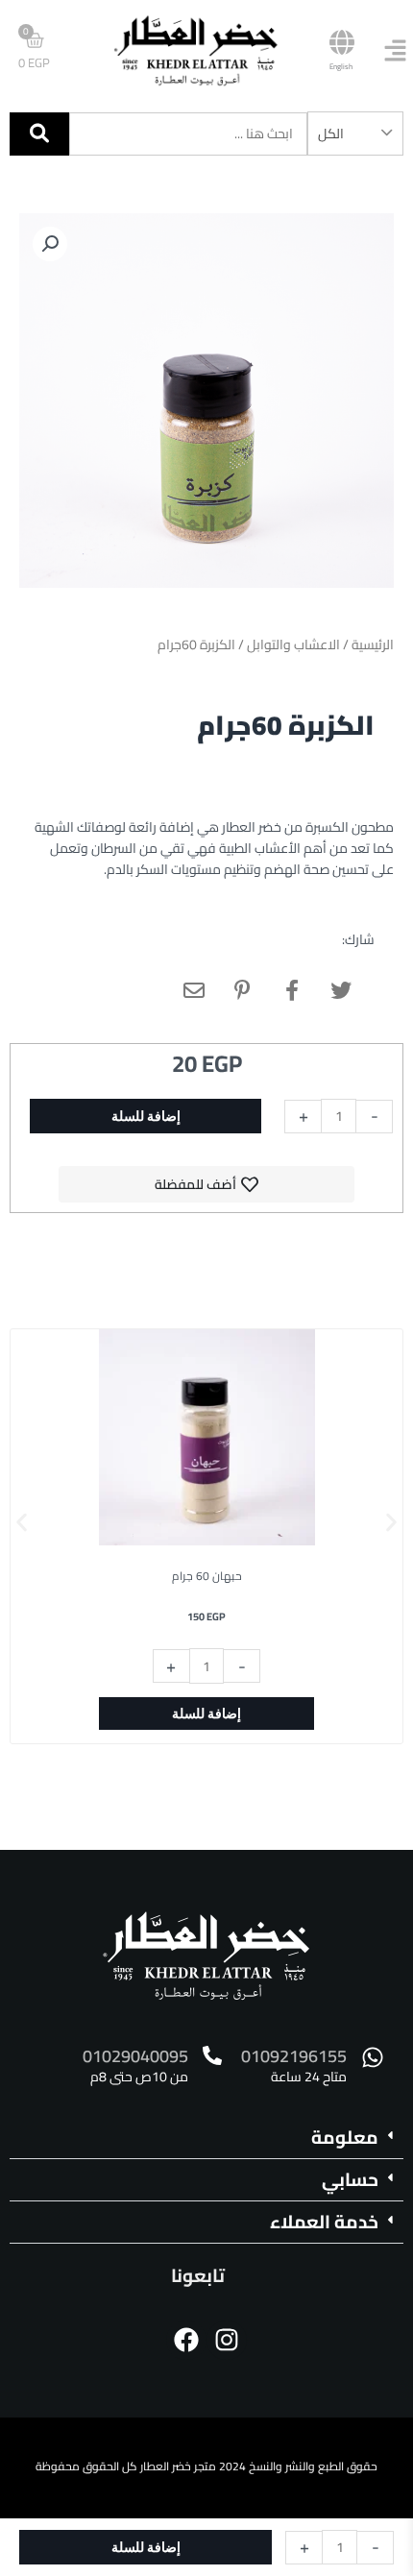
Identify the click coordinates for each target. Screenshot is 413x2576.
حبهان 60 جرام (207, 1576)
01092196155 (294, 2056)
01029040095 (135, 2056)
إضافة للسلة (146, 1116)
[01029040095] (212, 2055)
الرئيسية (373, 644)
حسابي (350, 2179)
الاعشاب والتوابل (293, 644)
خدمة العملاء (324, 2222)
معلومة (345, 2137)
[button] (50, 244)
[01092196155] (373, 2057)
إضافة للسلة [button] (206, 1713)
